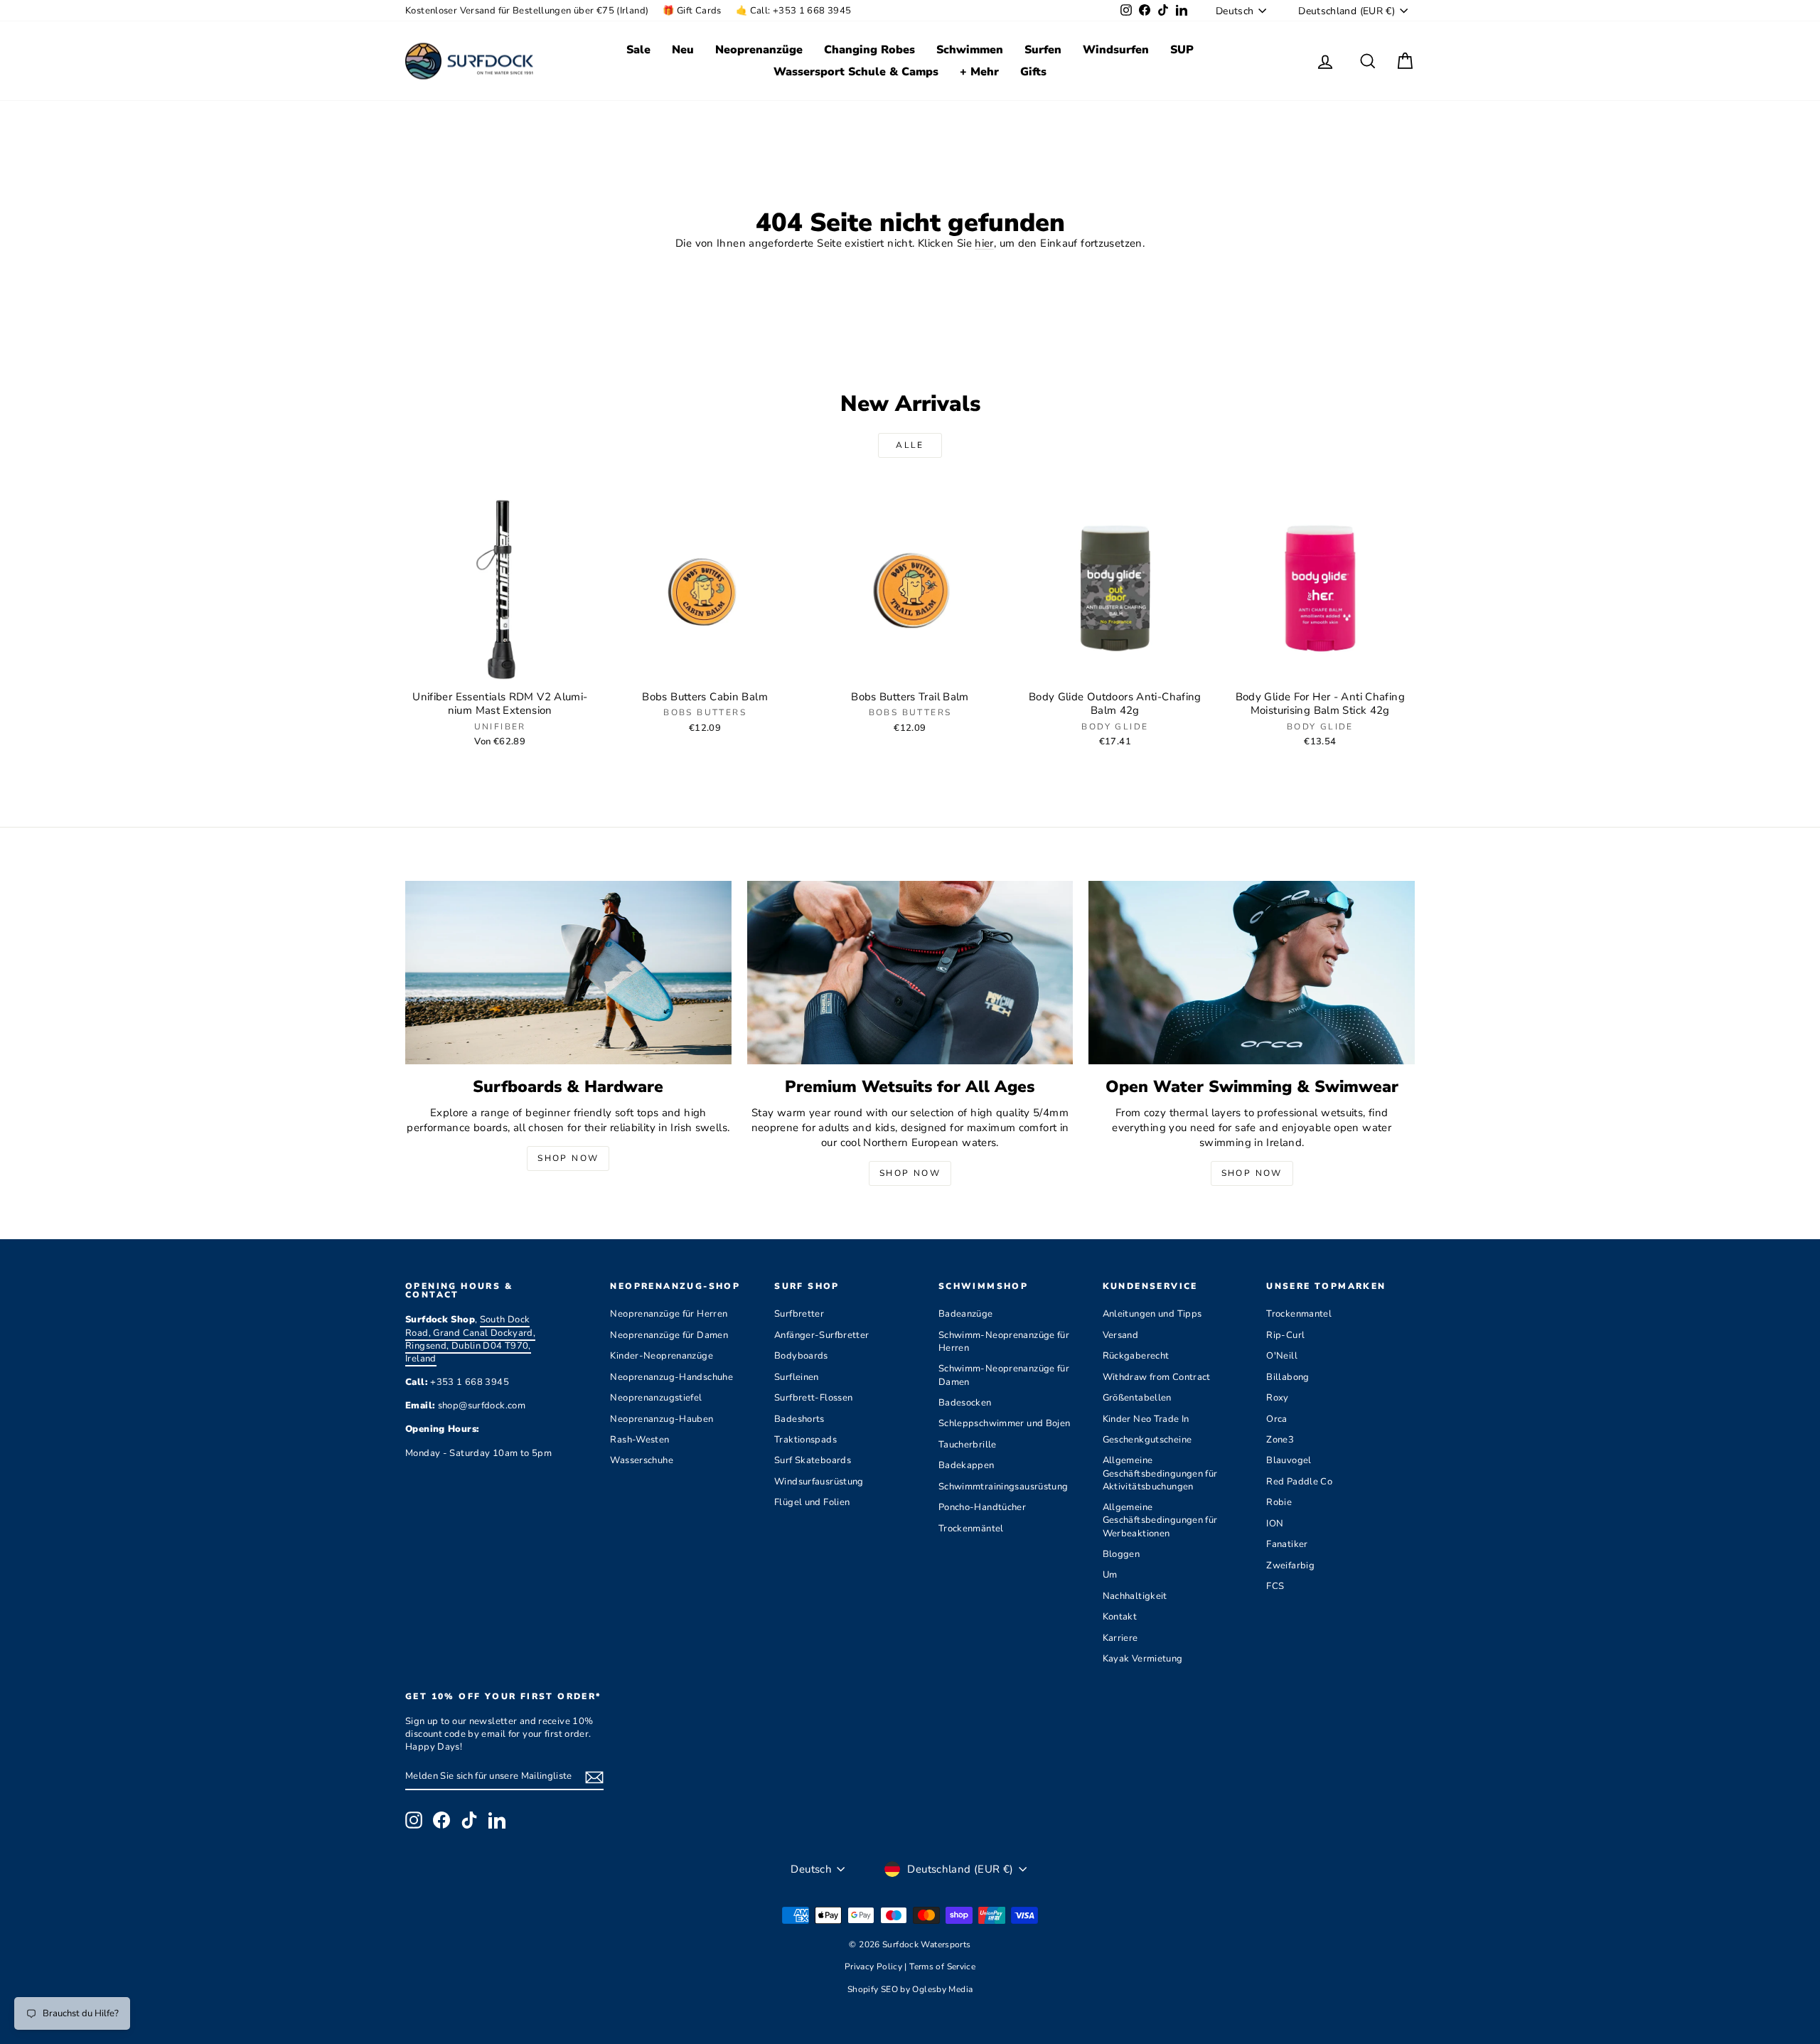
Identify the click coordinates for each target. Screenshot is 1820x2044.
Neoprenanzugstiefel (656, 1398)
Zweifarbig (1290, 1566)
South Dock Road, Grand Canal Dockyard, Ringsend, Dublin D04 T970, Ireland (470, 1339)
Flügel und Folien (812, 1502)
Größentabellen (1137, 1398)
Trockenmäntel (971, 1529)
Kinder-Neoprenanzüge (662, 1356)
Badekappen (967, 1465)
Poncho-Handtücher (982, 1507)
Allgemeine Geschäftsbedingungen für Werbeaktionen (1160, 1520)
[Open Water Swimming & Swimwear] (1252, 973)
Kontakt (1120, 1617)
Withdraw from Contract (1157, 1377)
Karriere (1120, 1638)
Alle (910, 445)
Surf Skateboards (813, 1460)
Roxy (1278, 1398)
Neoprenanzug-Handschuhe (671, 1377)
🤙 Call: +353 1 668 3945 (794, 11)
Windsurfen (1116, 50)
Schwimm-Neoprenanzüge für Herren (1004, 1342)
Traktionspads (805, 1440)
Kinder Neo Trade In (1146, 1419)
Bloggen (1122, 1554)
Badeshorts (799, 1419)
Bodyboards (801, 1356)
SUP (1182, 50)
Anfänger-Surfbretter (822, 1335)
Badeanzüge (966, 1314)
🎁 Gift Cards (692, 11)
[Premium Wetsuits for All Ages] (910, 973)
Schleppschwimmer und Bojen (1005, 1423)
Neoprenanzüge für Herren (669, 1314)
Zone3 (1280, 1440)
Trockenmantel (1299, 1314)
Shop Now (568, 1158)
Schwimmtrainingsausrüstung (1003, 1487)
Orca (1277, 1419)
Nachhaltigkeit (1135, 1596)
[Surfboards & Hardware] (568, 973)
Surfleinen (797, 1377)
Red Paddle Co (1299, 1482)
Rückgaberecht (1136, 1356)
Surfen (1043, 50)
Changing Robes (869, 50)
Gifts (1033, 72)
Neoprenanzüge (759, 50)
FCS (1275, 1586)
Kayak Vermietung (1143, 1659)
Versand (1121, 1335)
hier (984, 243)
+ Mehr (979, 72)
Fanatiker (1287, 1544)
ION (1275, 1524)
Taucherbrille (968, 1445)
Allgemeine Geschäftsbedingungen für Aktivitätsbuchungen (1160, 1473)
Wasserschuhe (642, 1460)
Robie (1279, 1502)
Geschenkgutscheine (1147, 1440)
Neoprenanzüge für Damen (669, 1335)
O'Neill (1282, 1356)
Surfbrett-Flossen (813, 1398)
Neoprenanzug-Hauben (662, 1419)
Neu (683, 50)
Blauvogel (1289, 1460)
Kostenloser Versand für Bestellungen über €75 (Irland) (527, 11)
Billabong (1288, 1377)
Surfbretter (799, 1314)
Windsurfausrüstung (819, 1482)
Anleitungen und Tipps (1152, 1314)
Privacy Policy (875, 1967)
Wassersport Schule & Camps (856, 72)
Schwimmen (970, 50)
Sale (638, 50)
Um (1110, 1575)
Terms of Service (942, 1967)
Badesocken (965, 1403)
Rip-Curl (1285, 1335)
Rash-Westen (639, 1440)
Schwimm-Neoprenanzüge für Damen (1004, 1375)
